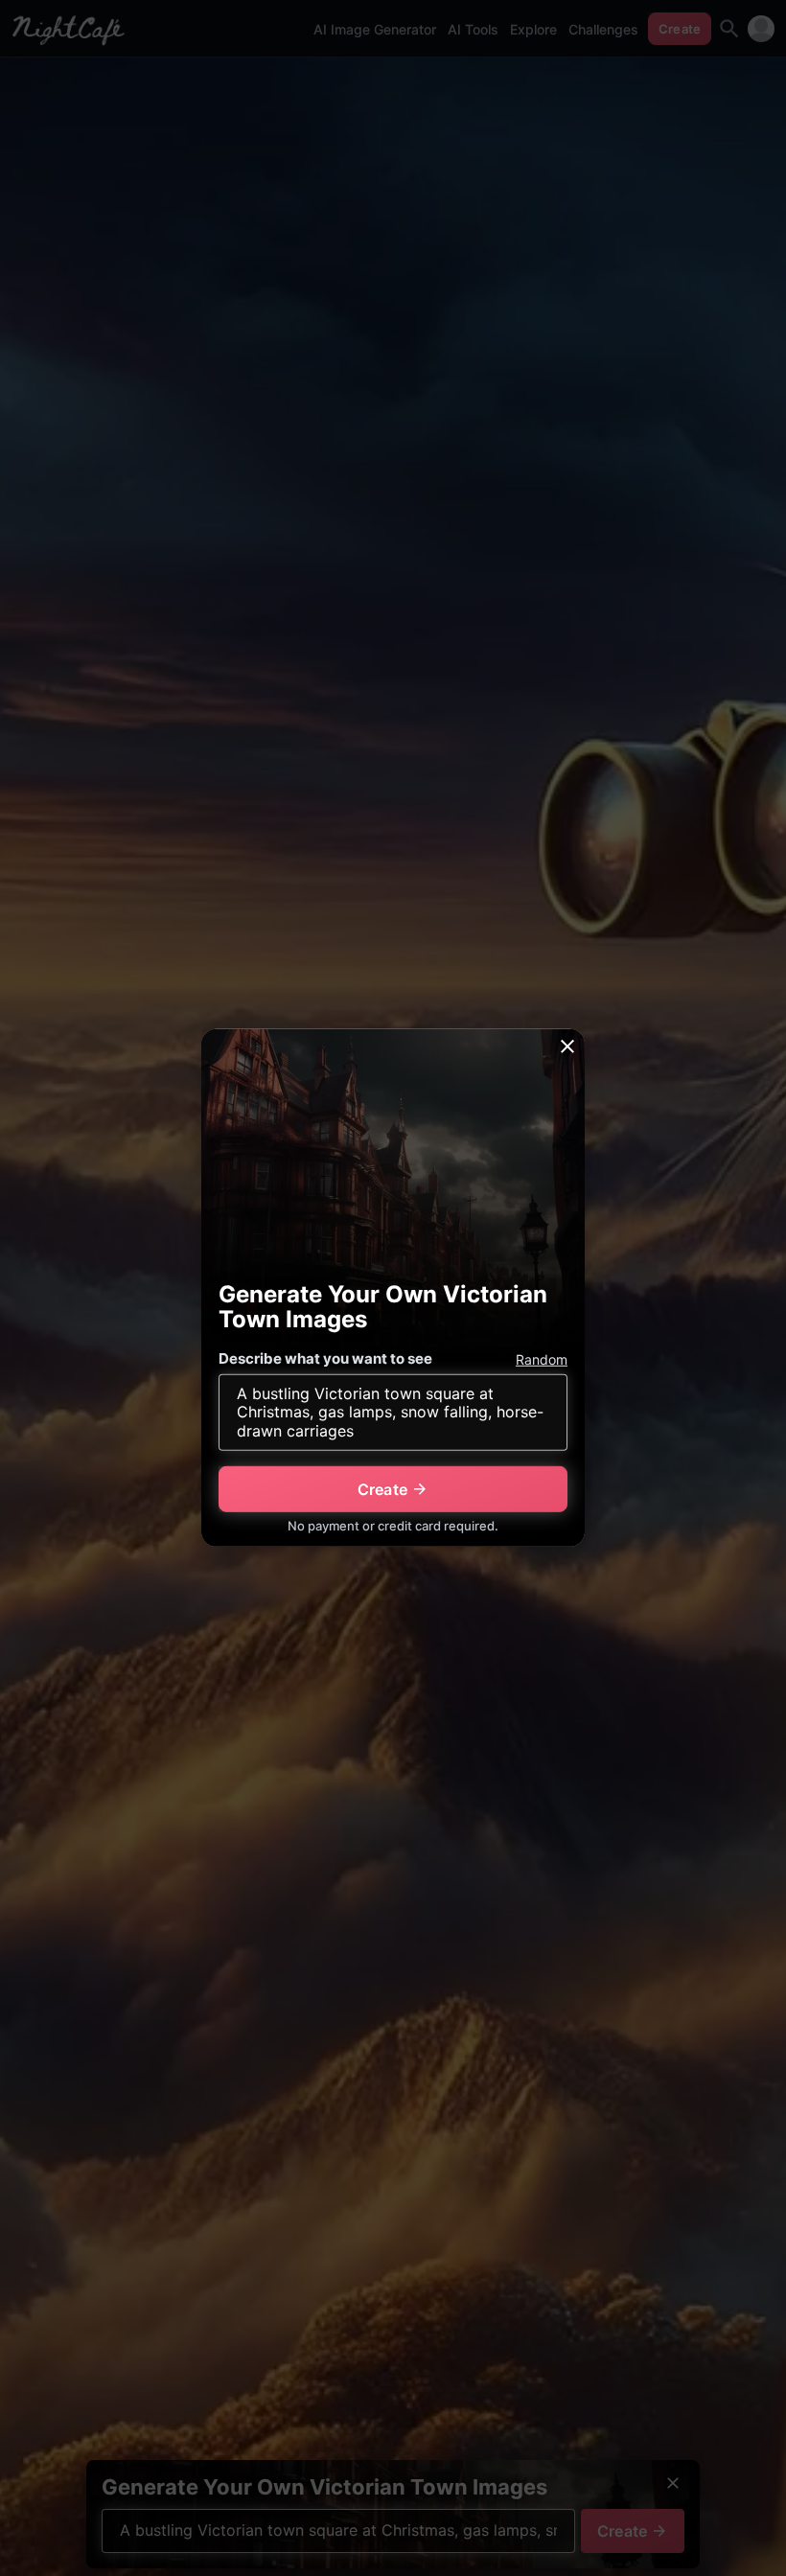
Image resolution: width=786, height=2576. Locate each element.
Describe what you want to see (325, 1358)
